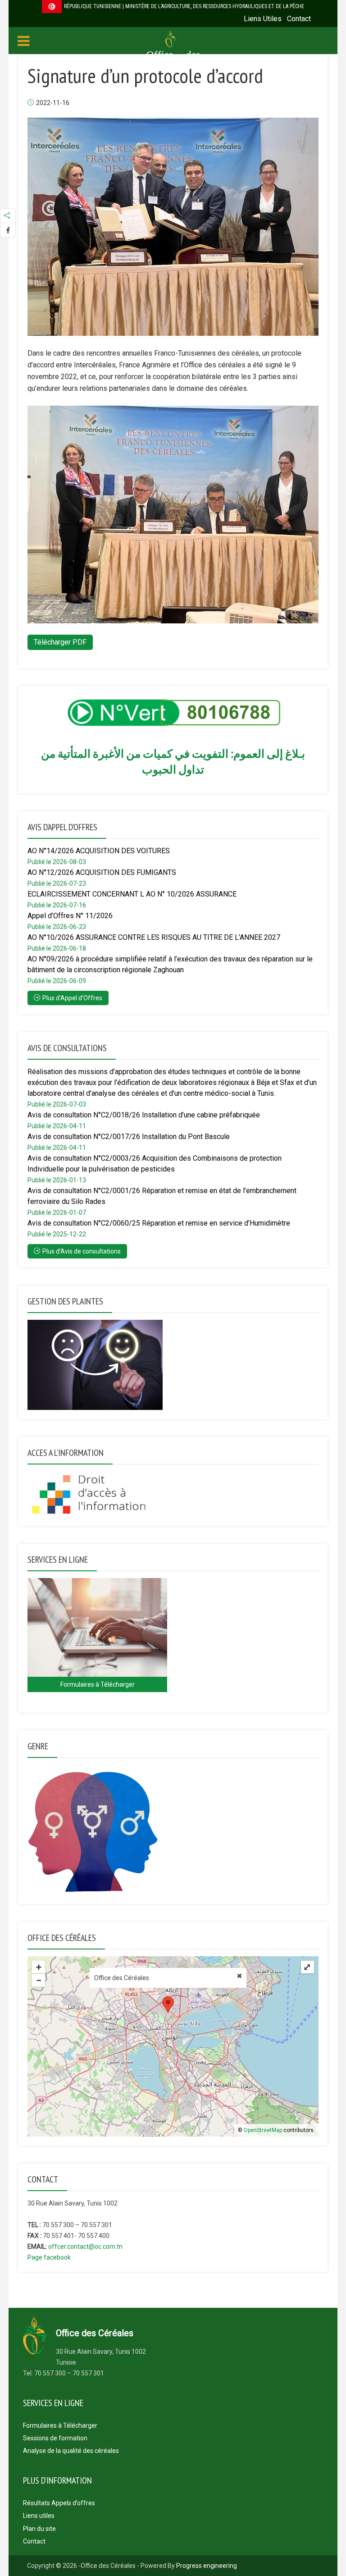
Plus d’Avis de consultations (82, 1251)
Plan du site (39, 2529)
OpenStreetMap (263, 2130)
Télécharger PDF (60, 642)
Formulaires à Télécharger (60, 2425)
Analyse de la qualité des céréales (71, 2451)
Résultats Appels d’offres (59, 2503)
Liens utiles (39, 2516)
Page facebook (49, 2257)
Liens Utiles (263, 19)
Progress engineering (207, 2566)
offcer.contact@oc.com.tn (85, 2247)
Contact (299, 19)
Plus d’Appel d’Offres (72, 998)
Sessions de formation (55, 2438)
